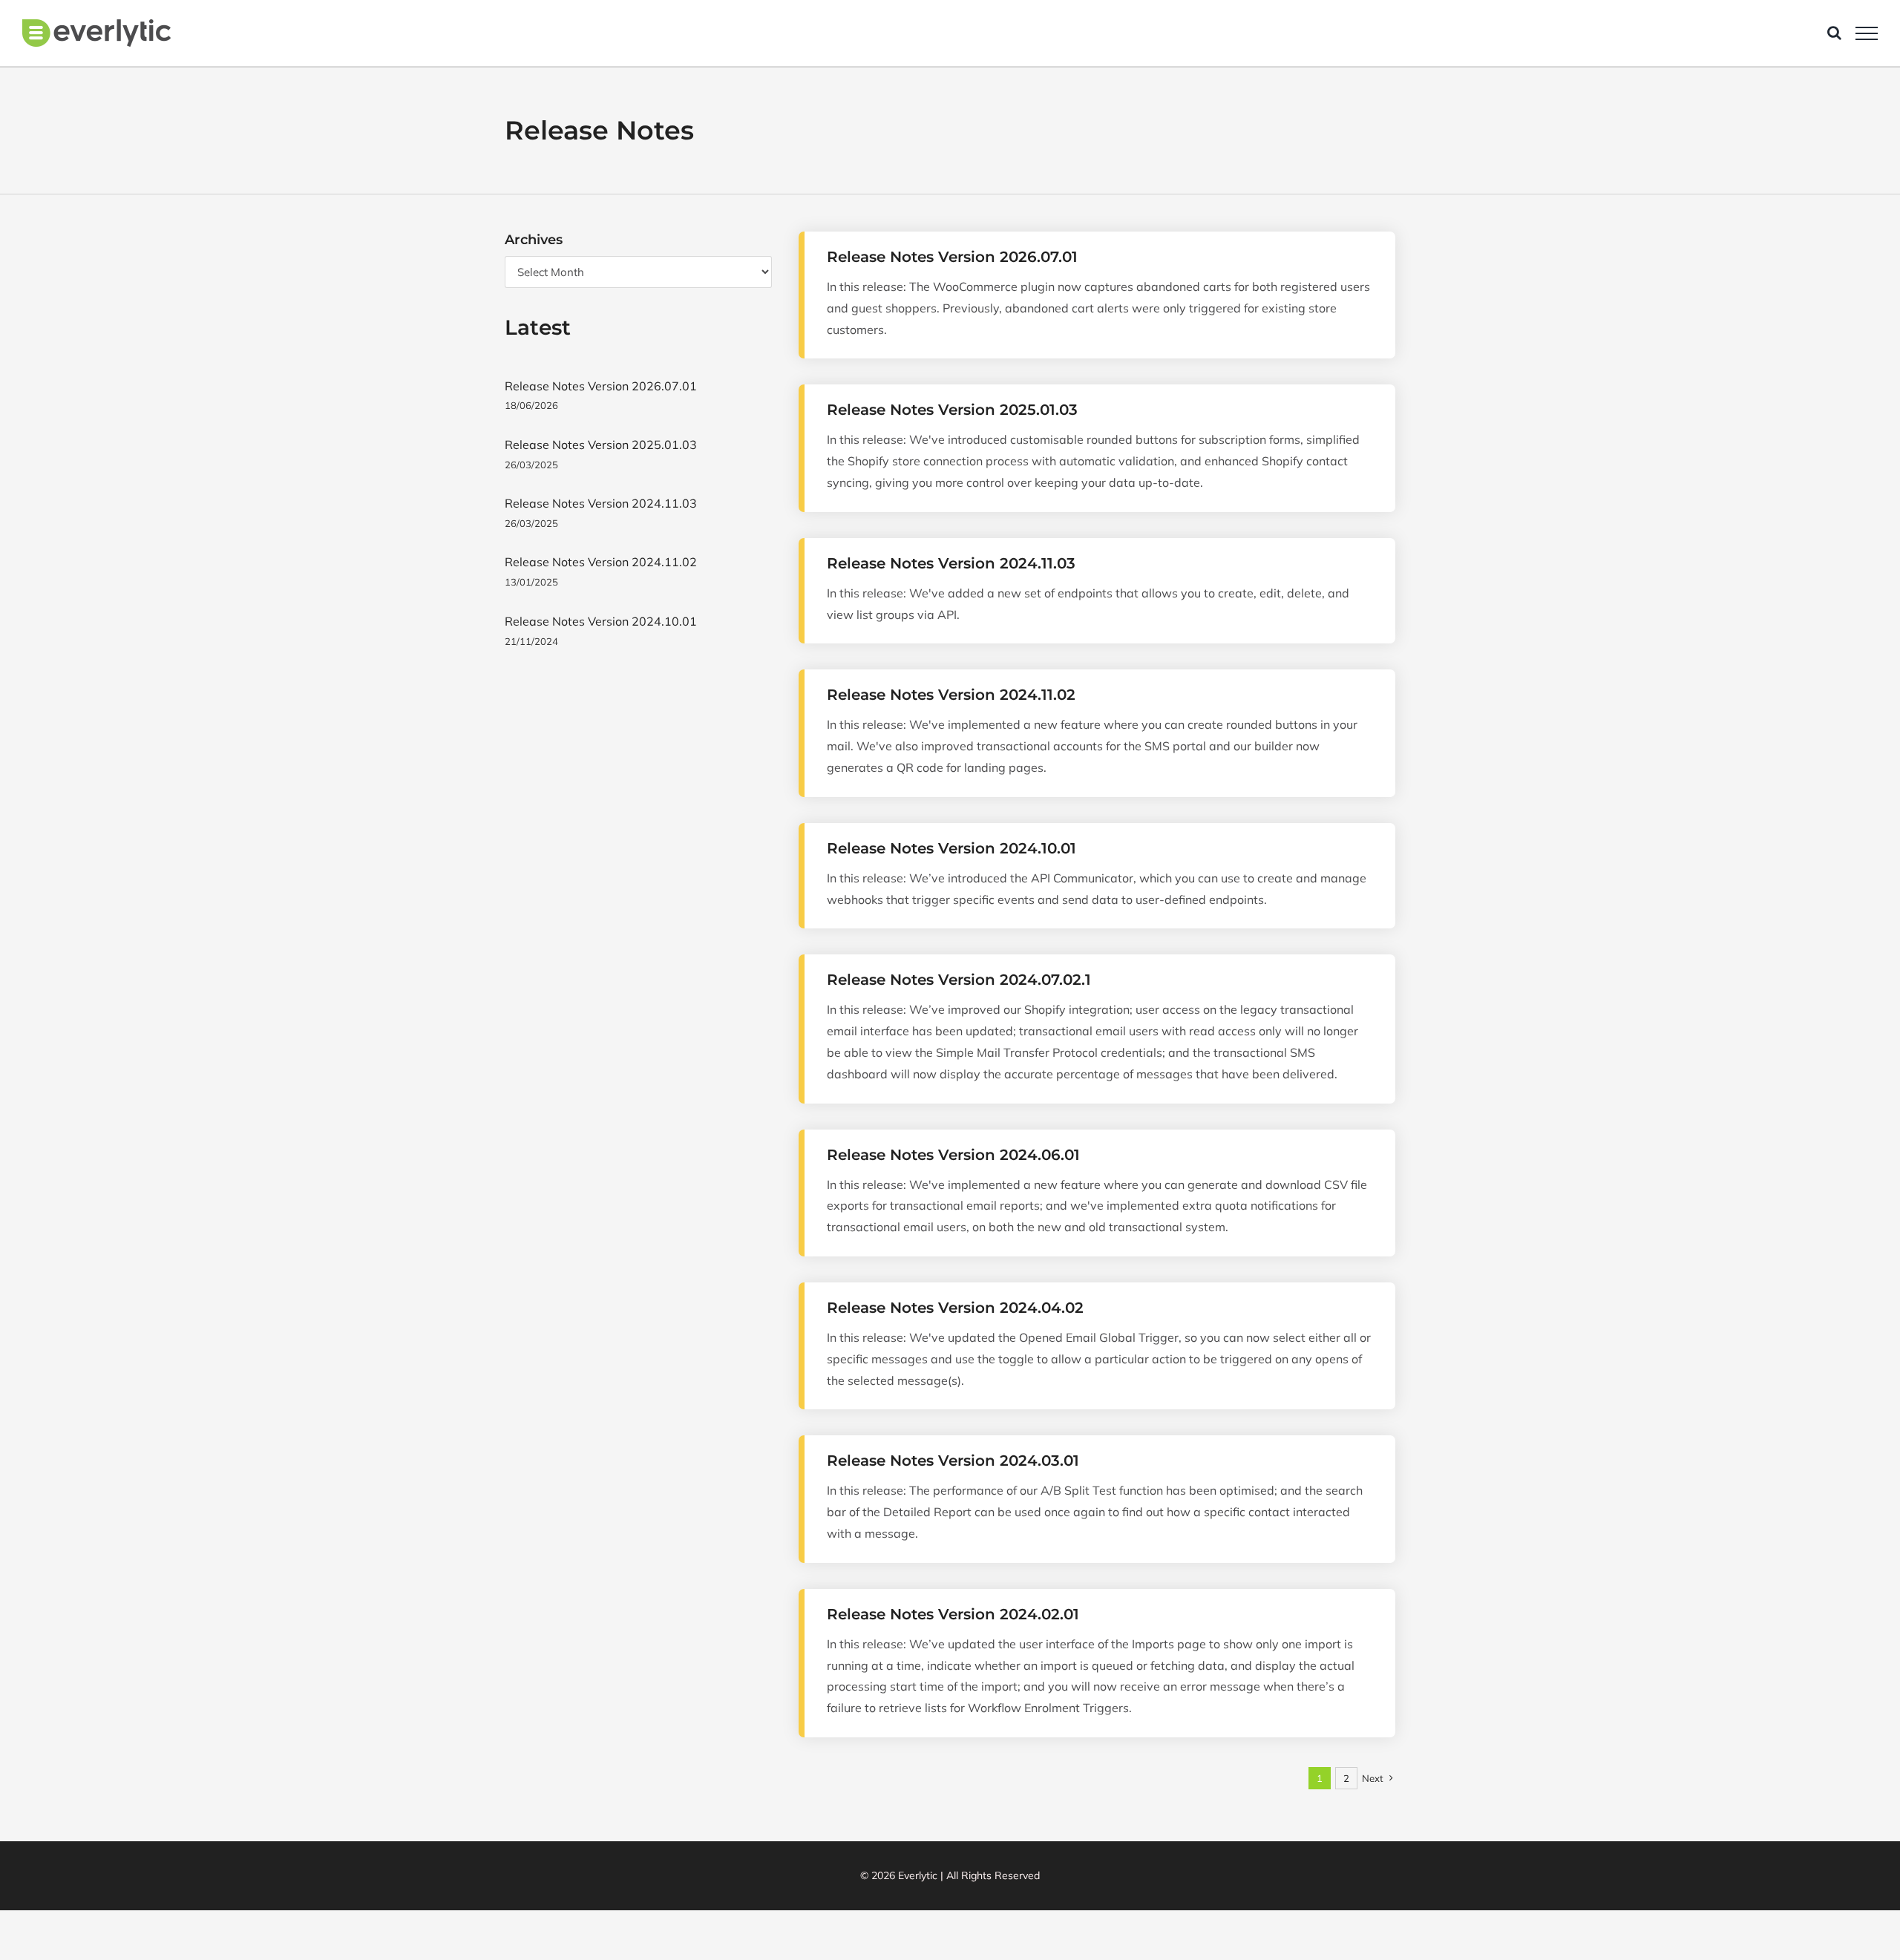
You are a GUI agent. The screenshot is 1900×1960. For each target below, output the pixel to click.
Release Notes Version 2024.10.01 (951, 848)
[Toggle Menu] (1867, 33)
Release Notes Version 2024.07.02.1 (959, 980)
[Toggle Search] (1834, 33)
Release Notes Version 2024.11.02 (951, 695)
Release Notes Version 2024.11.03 (951, 563)
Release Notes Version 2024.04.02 (955, 1308)
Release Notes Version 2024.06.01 (953, 1155)
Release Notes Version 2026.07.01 (952, 257)
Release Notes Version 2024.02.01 (953, 1614)
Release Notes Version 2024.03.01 (953, 1461)
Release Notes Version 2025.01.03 (952, 410)
